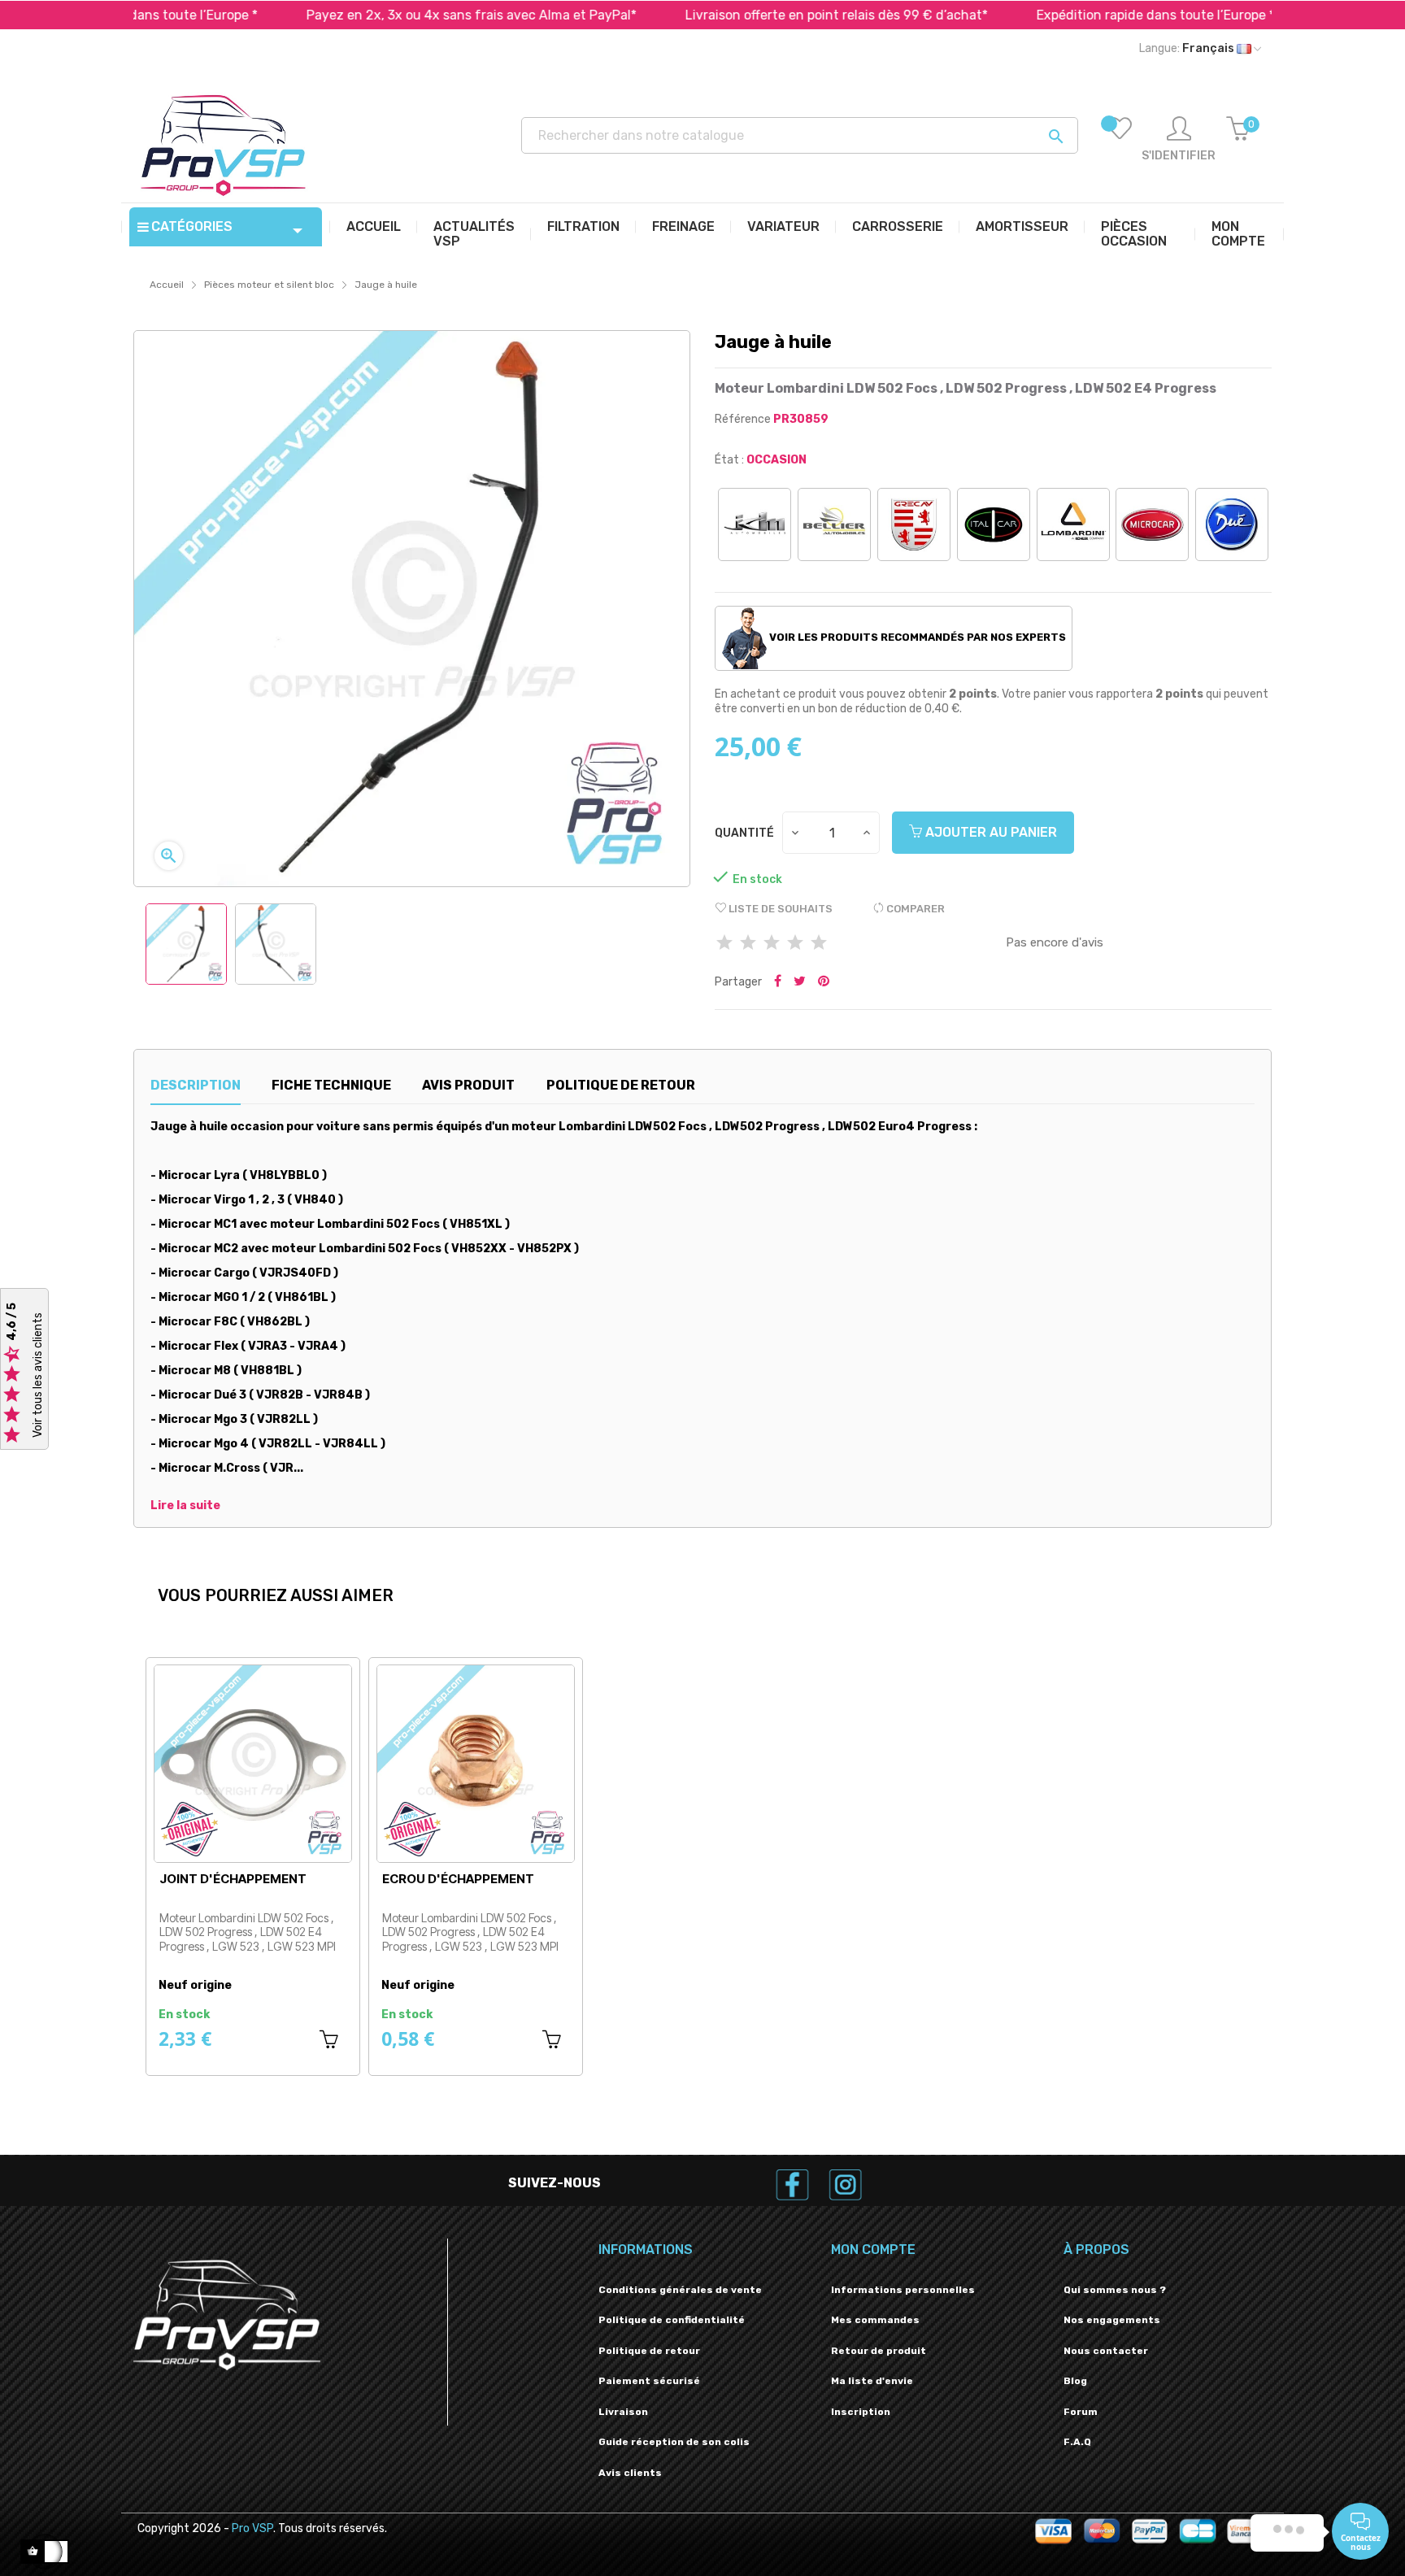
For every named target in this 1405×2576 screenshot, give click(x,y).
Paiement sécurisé (649, 2381)
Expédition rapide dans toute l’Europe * (1068, 15)
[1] (724, 944)
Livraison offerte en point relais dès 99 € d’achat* (749, 15)
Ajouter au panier (990, 832)
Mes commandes (875, 2320)
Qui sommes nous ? (1115, 2290)
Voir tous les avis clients (38, 1376)
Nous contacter (1106, 2351)
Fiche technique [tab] (331, 1085)
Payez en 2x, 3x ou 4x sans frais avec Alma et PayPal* (384, 15)
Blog (1075, 2381)
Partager (778, 982)
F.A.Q (1077, 2442)
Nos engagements (1112, 2320)
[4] (795, 944)
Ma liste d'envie (872, 2381)
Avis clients (630, 2473)
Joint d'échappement (233, 1879)
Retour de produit (879, 2351)
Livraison (623, 2412)
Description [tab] (196, 1085)
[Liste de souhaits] (1120, 140)
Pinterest (824, 982)
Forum (1081, 2412)
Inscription (861, 2412)
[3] (772, 944)
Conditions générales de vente (680, 2290)
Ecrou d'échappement (458, 1879)
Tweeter (800, 982)
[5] (819, 944)
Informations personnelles (903, 2290)
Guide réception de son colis (674, 2442)
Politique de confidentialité (672, 2320)
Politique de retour (649, 2351)
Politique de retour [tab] (621, 1085)
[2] (748, 944)
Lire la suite (185, 1506)
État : (729, 460)
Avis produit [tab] (468, 1085)
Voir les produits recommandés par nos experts (916, 637)
